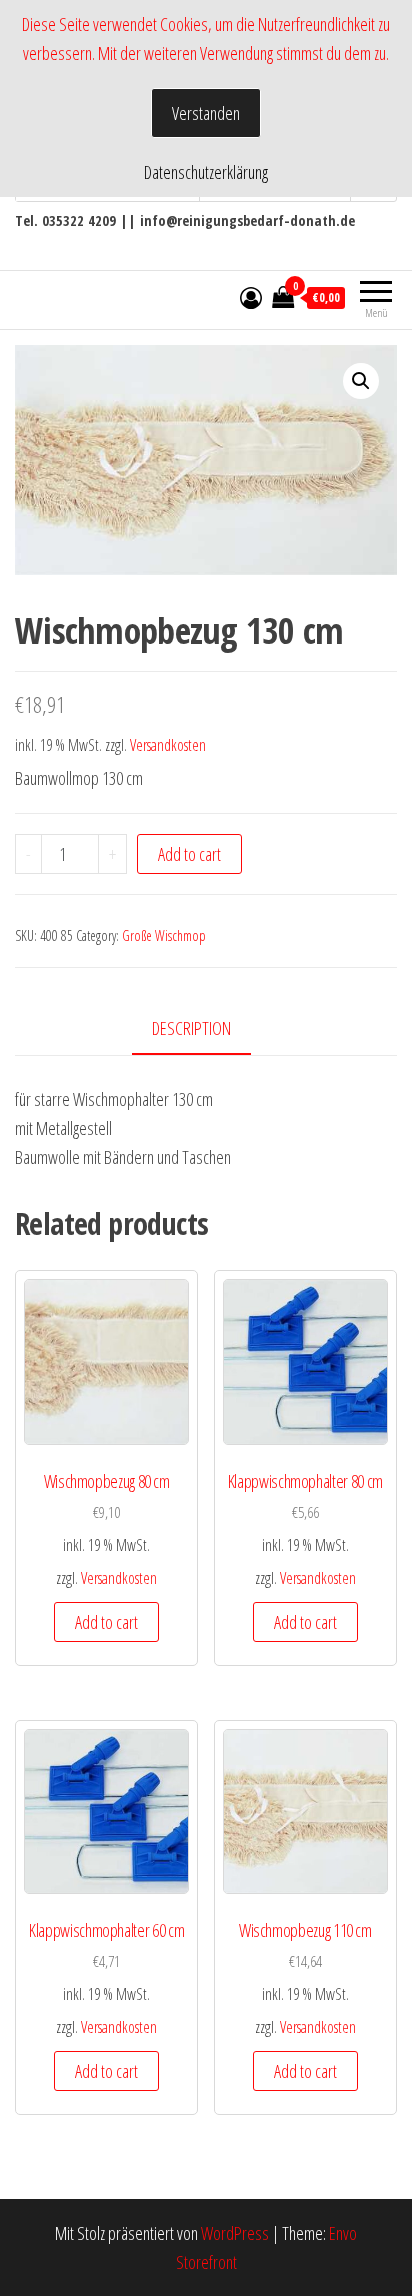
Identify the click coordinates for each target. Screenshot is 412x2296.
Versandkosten (168, 745)
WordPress (235, 2233)
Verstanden (206, 113)
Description (191, 1028)
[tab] (206, 1029)
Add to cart (189, 854)
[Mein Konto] (251, 297)
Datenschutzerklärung (206, 172)
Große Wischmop (164, 935)
